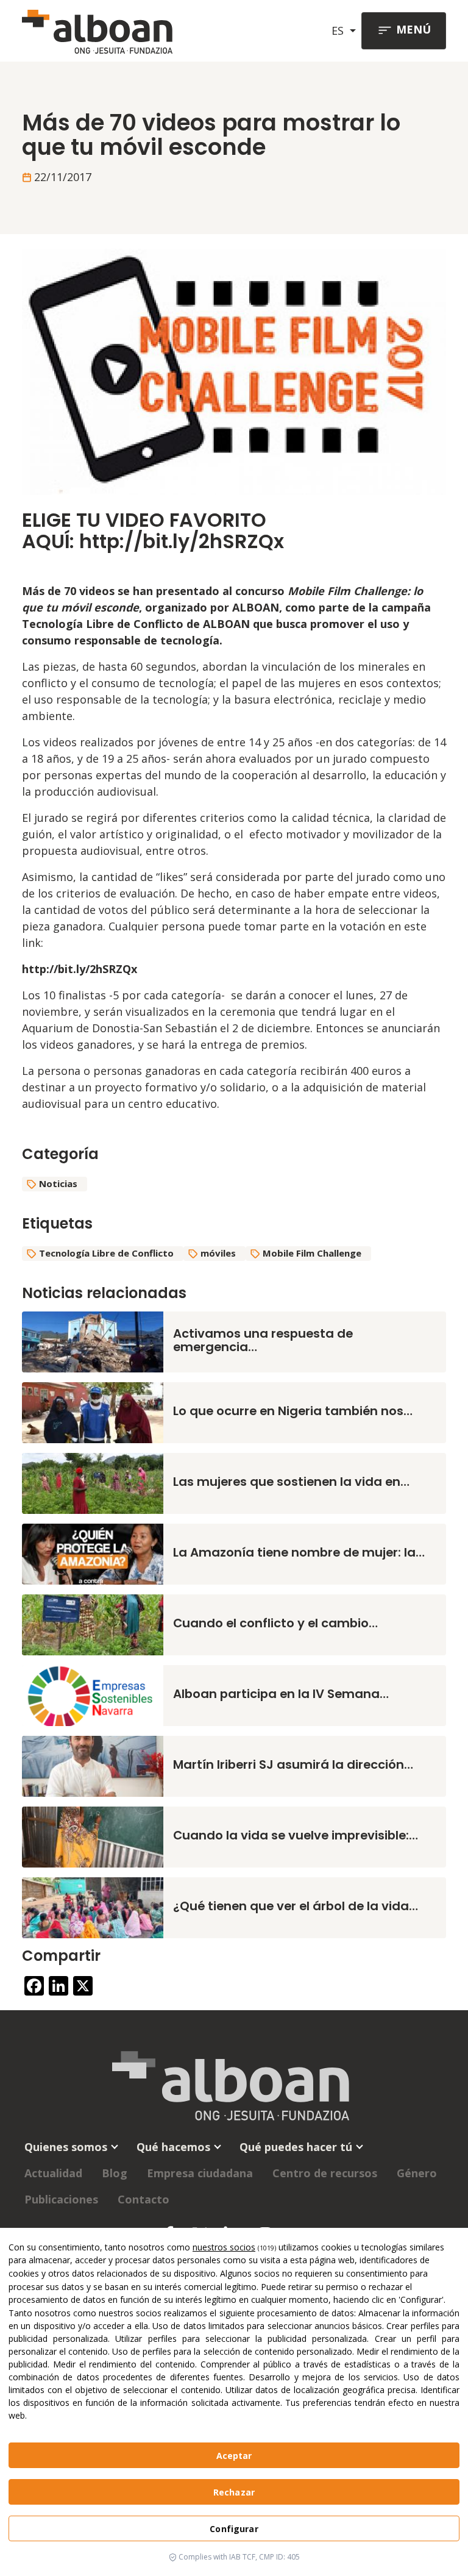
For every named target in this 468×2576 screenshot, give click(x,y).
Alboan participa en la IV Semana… (281, 1694)
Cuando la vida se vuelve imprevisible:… (296, 1835)
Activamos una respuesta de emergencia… (263, 1340)
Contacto (144, 2199)
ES (339, 30)
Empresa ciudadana (200, 2173)
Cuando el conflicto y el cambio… (275, 1623)
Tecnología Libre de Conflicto (106, 1253)
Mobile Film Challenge (312, 1253)
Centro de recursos (325, 2173)
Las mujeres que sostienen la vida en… (291, 1482)
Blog (115, 2173)
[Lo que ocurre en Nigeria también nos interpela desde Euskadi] (93, 1411)
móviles (218, 1253)
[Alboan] (102, 31)
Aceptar (234, 2456)
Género (417, 2173)
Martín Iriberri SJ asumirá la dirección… (293, 1764)
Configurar (234, 2529)
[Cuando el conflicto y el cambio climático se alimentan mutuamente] (93, 1624)
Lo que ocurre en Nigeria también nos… (293, 1411)
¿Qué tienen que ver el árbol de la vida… (296, 1906)
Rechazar (234, 2492)
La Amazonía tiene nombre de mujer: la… (299, 1552)
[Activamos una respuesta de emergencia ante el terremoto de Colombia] (93, 1341)
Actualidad (53, 2173)
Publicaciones (61, 2199)
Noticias (58, 1183)
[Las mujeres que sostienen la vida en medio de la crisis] (93, 1482)
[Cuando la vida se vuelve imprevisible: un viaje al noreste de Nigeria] (93, 1836)
